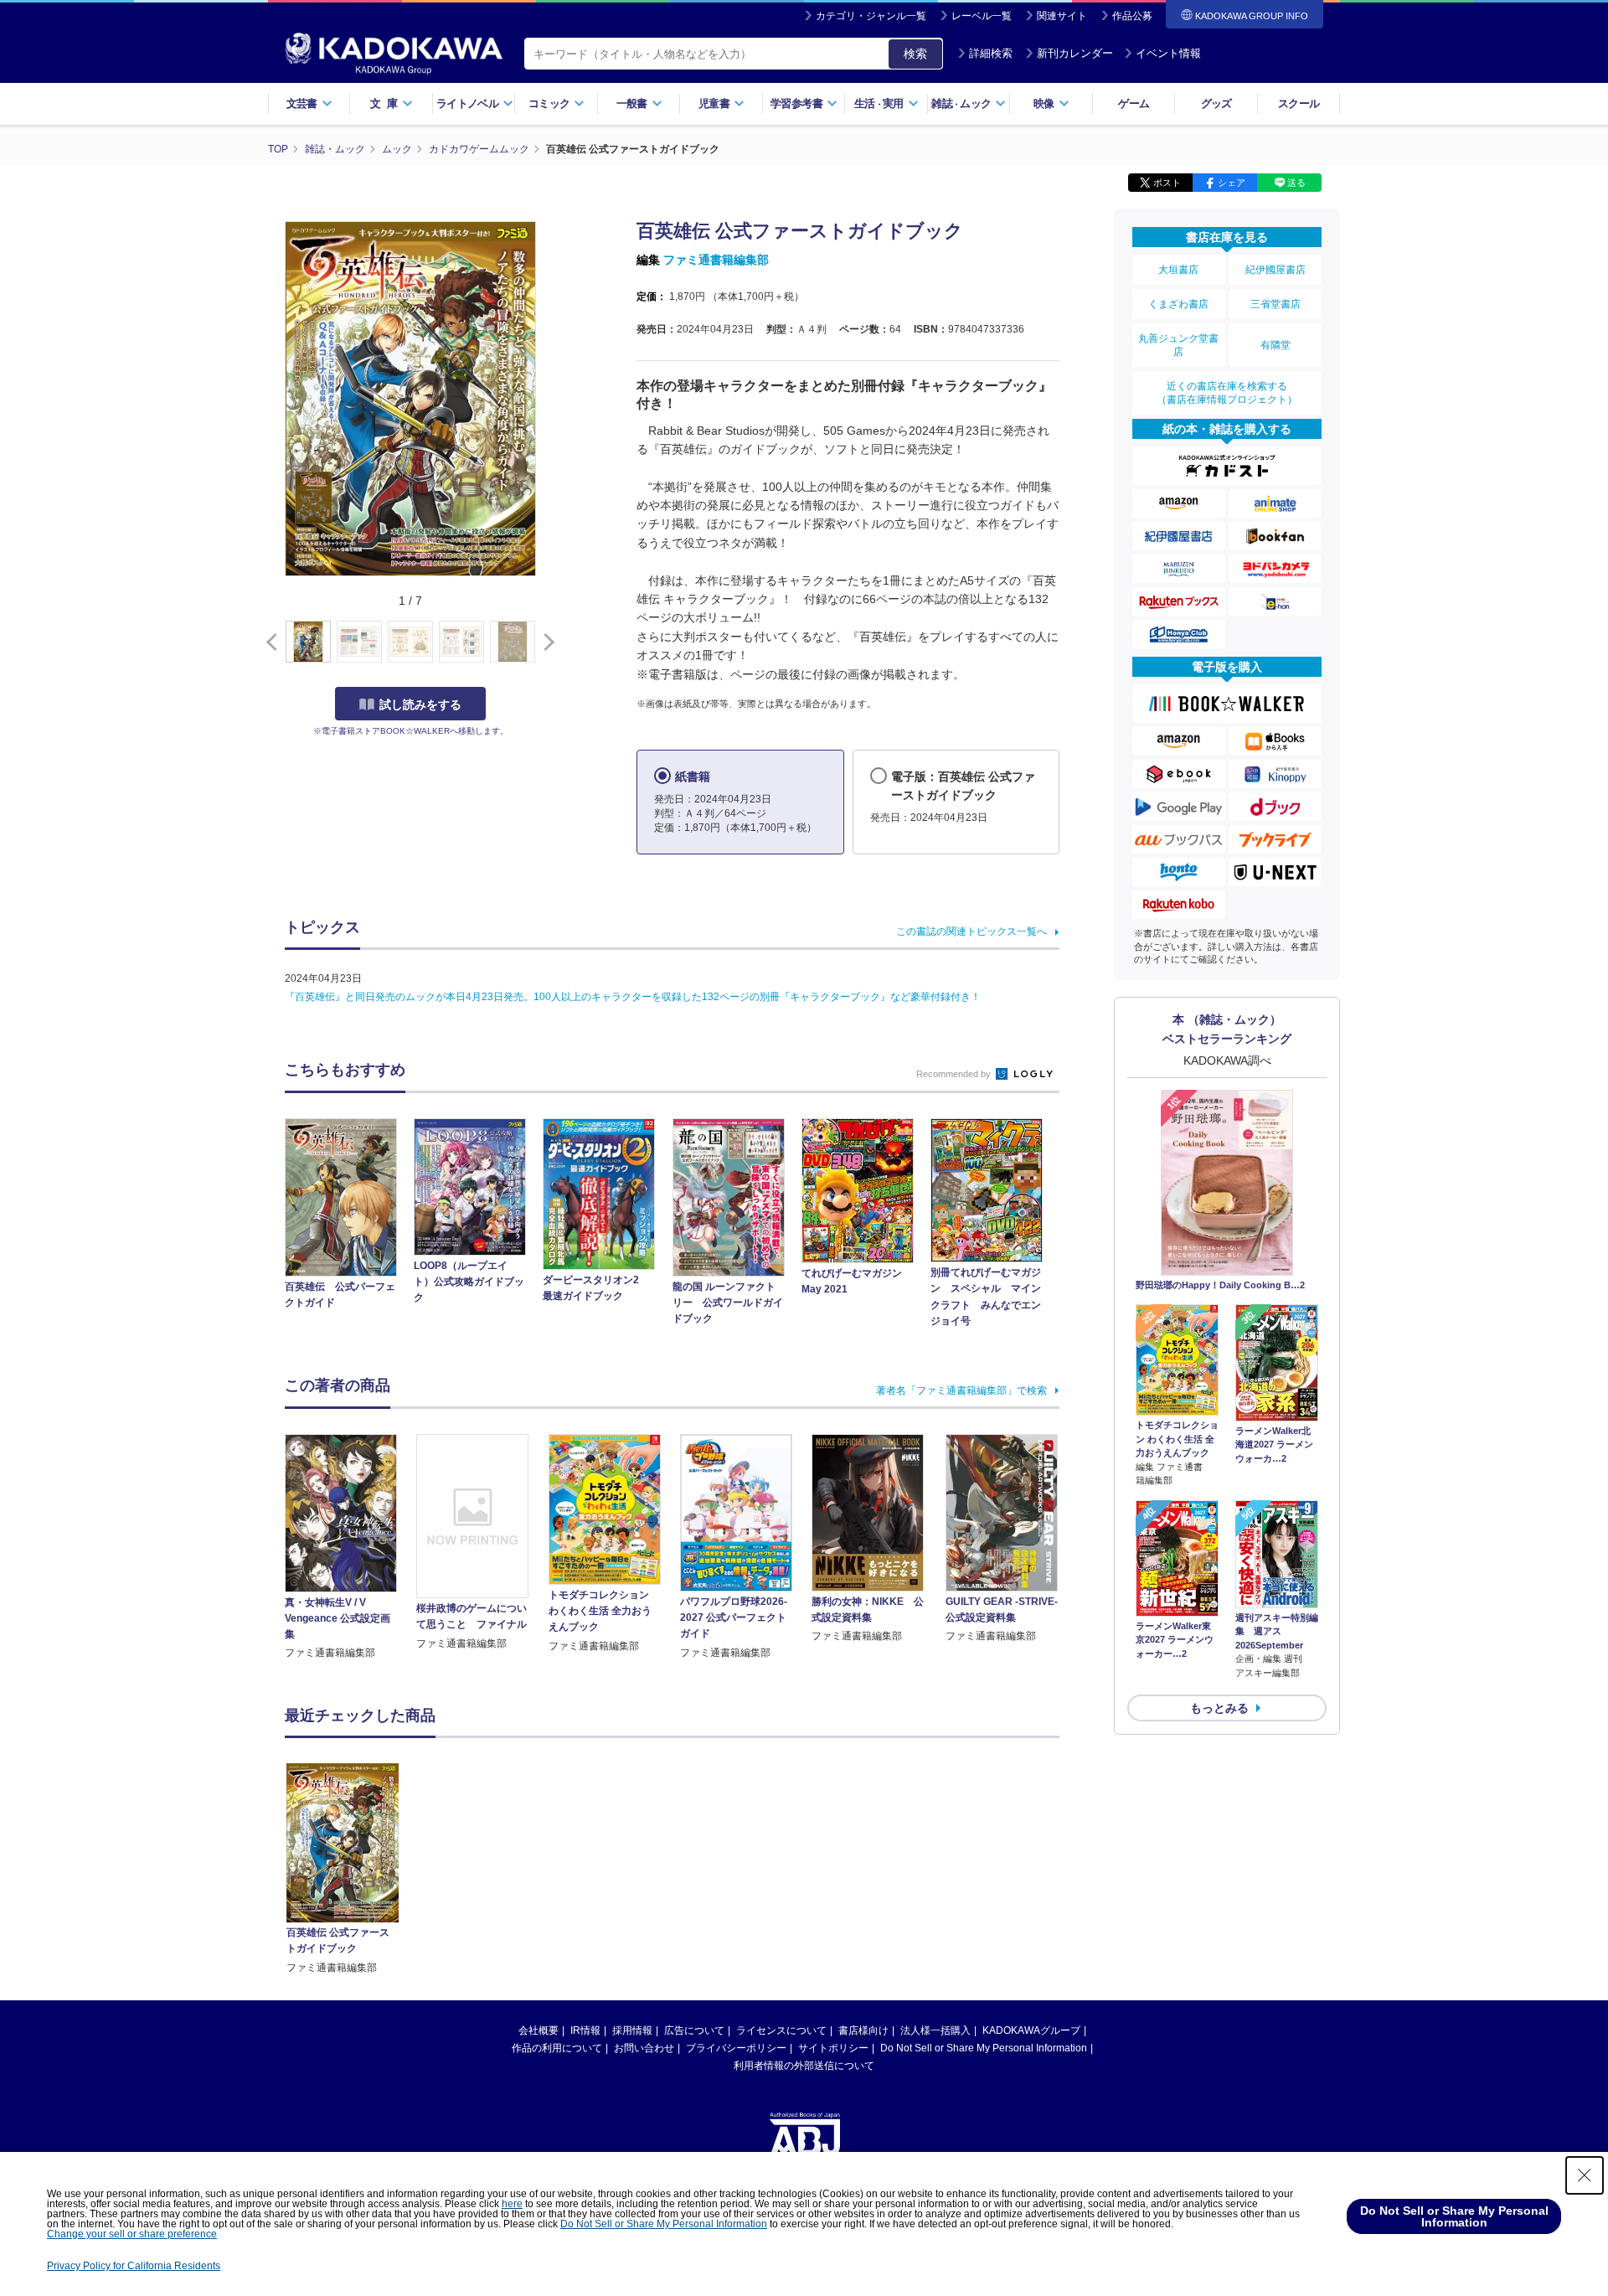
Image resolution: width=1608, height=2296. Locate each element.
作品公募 (1132, 16)
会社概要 (539, 2030)
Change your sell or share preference (132, 2234)
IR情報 (585, 2030)
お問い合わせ (644, 2048)
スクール (1299, 103)
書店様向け (863, 2030)
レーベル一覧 (982, 16)
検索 (915, 54)
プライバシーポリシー (736, 2048)
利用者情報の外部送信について (804, 2066)
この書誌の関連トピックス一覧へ (971, 931)
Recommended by (955, 1074)
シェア (1232, 183)
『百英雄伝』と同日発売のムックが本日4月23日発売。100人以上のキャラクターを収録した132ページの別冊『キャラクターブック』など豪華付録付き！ (633, 997)
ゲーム (1134, 103)
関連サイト (1062, 16)
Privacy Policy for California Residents (134, 2266)
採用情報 (632, 2030)
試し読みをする (420, 704)
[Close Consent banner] (1585, 2175)
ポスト (1167, 183)
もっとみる (1219, 1708)
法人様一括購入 (935, 2030)
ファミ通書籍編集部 (716, 260)
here (512, 2204)
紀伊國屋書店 (1276, 270)
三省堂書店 (1276, 304)
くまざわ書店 (1178, 304)
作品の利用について (557, 2048)
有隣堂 (1276, 345)
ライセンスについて (781, 2030)
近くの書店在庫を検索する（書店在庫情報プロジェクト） (1227, 393)
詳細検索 (991, 53)
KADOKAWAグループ (1031, 2030)
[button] (546, 642)
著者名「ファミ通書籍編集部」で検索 (961, 1390)
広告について (694, 2030)
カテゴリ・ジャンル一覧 (871, 16)
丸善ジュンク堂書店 (1178, 345)
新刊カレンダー (1075, 53)
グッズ (1216, 103)
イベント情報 (1168, 53)
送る (1296, 183)
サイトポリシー (833, 2048)
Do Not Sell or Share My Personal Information (984, 2048)
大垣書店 (1178, 270)
